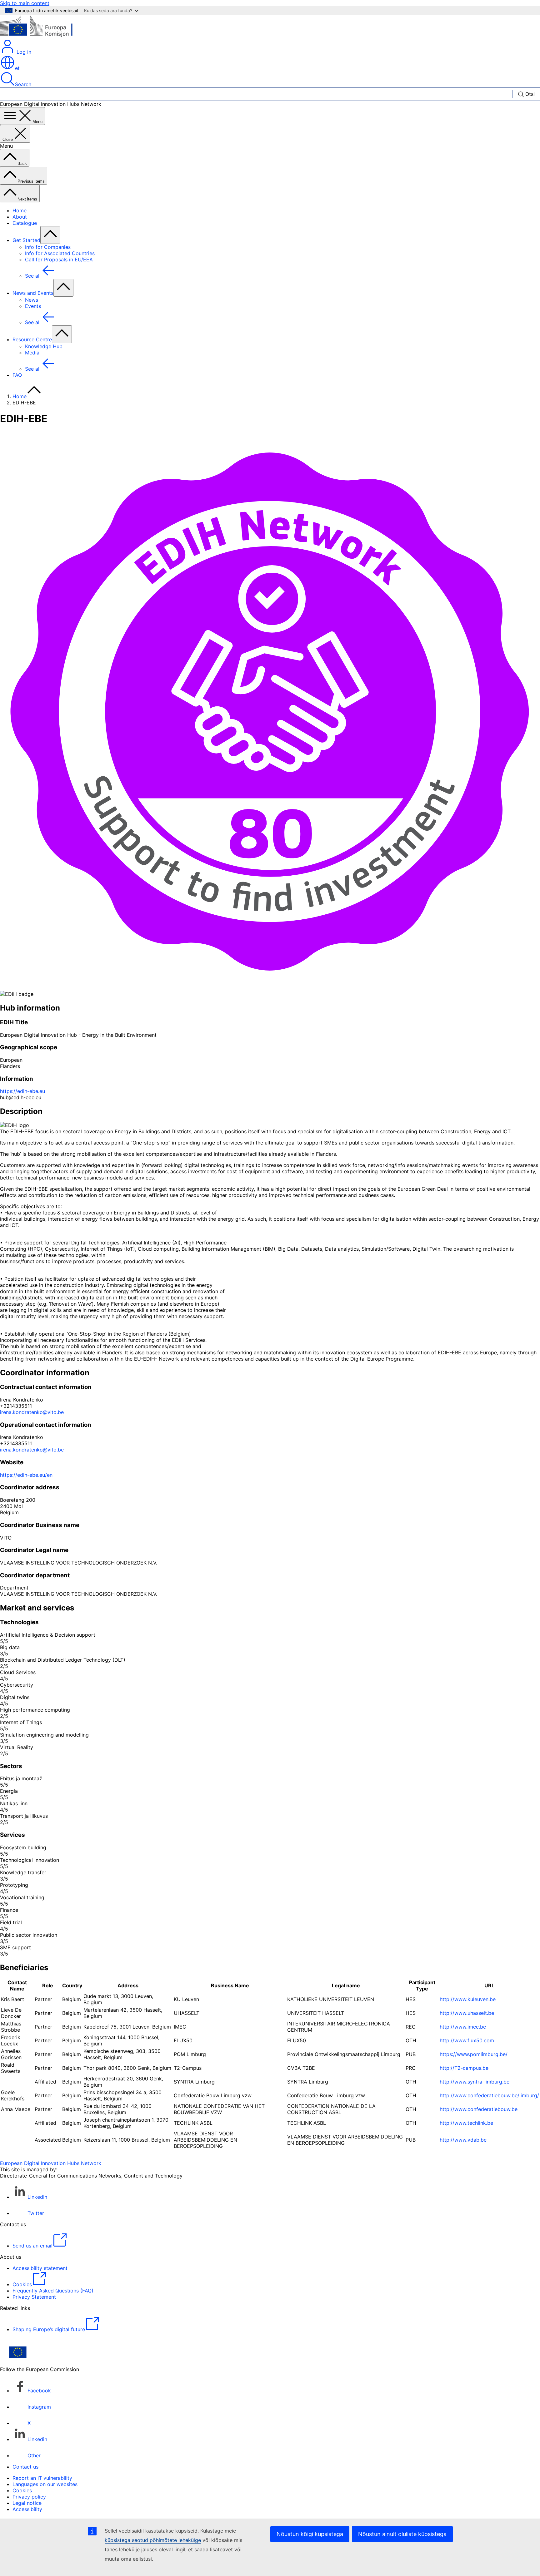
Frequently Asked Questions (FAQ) (53, 2291)
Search (23, 84)
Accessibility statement (40, 2268)
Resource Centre (32, 339)
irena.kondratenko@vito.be (32, 1412)
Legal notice (27, 2503)
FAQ (17, 375)
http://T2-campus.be (464, 2068)
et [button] (17, 68)
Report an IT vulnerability (42, 2478)
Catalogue (25, 223)
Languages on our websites (45, 2484)
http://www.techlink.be (466, 2123)
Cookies (22, 2490)
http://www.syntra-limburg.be (475, 2082)
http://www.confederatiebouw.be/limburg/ (489, 2095)
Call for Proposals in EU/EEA (59, 260)
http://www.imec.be (463, 2027)
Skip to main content (25, 3)
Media (32, 353)
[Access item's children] (50, 235)
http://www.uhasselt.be (467, 2013)
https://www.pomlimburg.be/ (474, 2054)
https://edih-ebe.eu (22, 1091)
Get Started (26, 240)
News (32, 300)
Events (33, 306)
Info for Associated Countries (60, 253)
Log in (23, 52)
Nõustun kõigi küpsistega (310, 2534)
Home (20, 210)
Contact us (25, 2467)
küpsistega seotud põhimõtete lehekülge (153, 2540)
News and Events (33, 293)
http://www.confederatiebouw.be (479, 2109)
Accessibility (27, 2509)
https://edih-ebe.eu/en (26, 1475)
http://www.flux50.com (467, 2040)
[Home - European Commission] (45, 36)
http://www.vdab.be (463, 2140)
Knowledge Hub (44, 346)
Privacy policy (29, 2497)
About (20, 217)
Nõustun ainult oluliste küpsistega (402, 2534)
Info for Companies (48, 247)
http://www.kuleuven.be (468, 1999)
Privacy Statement (34, 2297)
